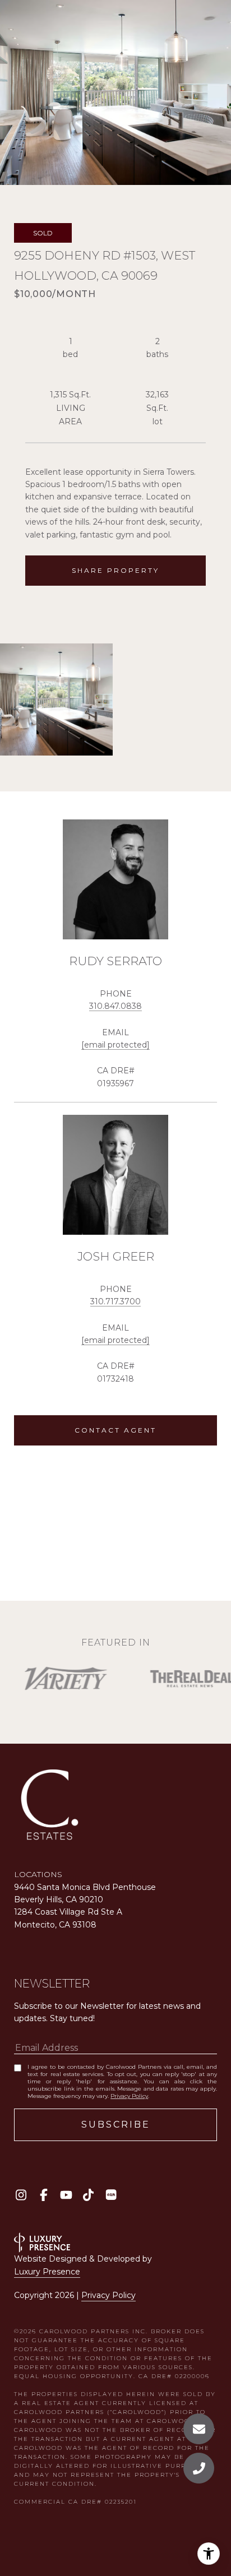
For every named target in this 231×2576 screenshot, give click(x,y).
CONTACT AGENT (115, 1430)
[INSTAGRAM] (21, 2195)
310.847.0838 (115, 1006)
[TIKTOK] (88, 2195)
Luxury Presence (47, 2272)
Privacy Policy (129, 2096)
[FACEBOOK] (43, 2195)
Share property (115, 570)
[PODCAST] (111, 2195)
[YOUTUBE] (66, 2195)
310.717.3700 (115, 1301)
